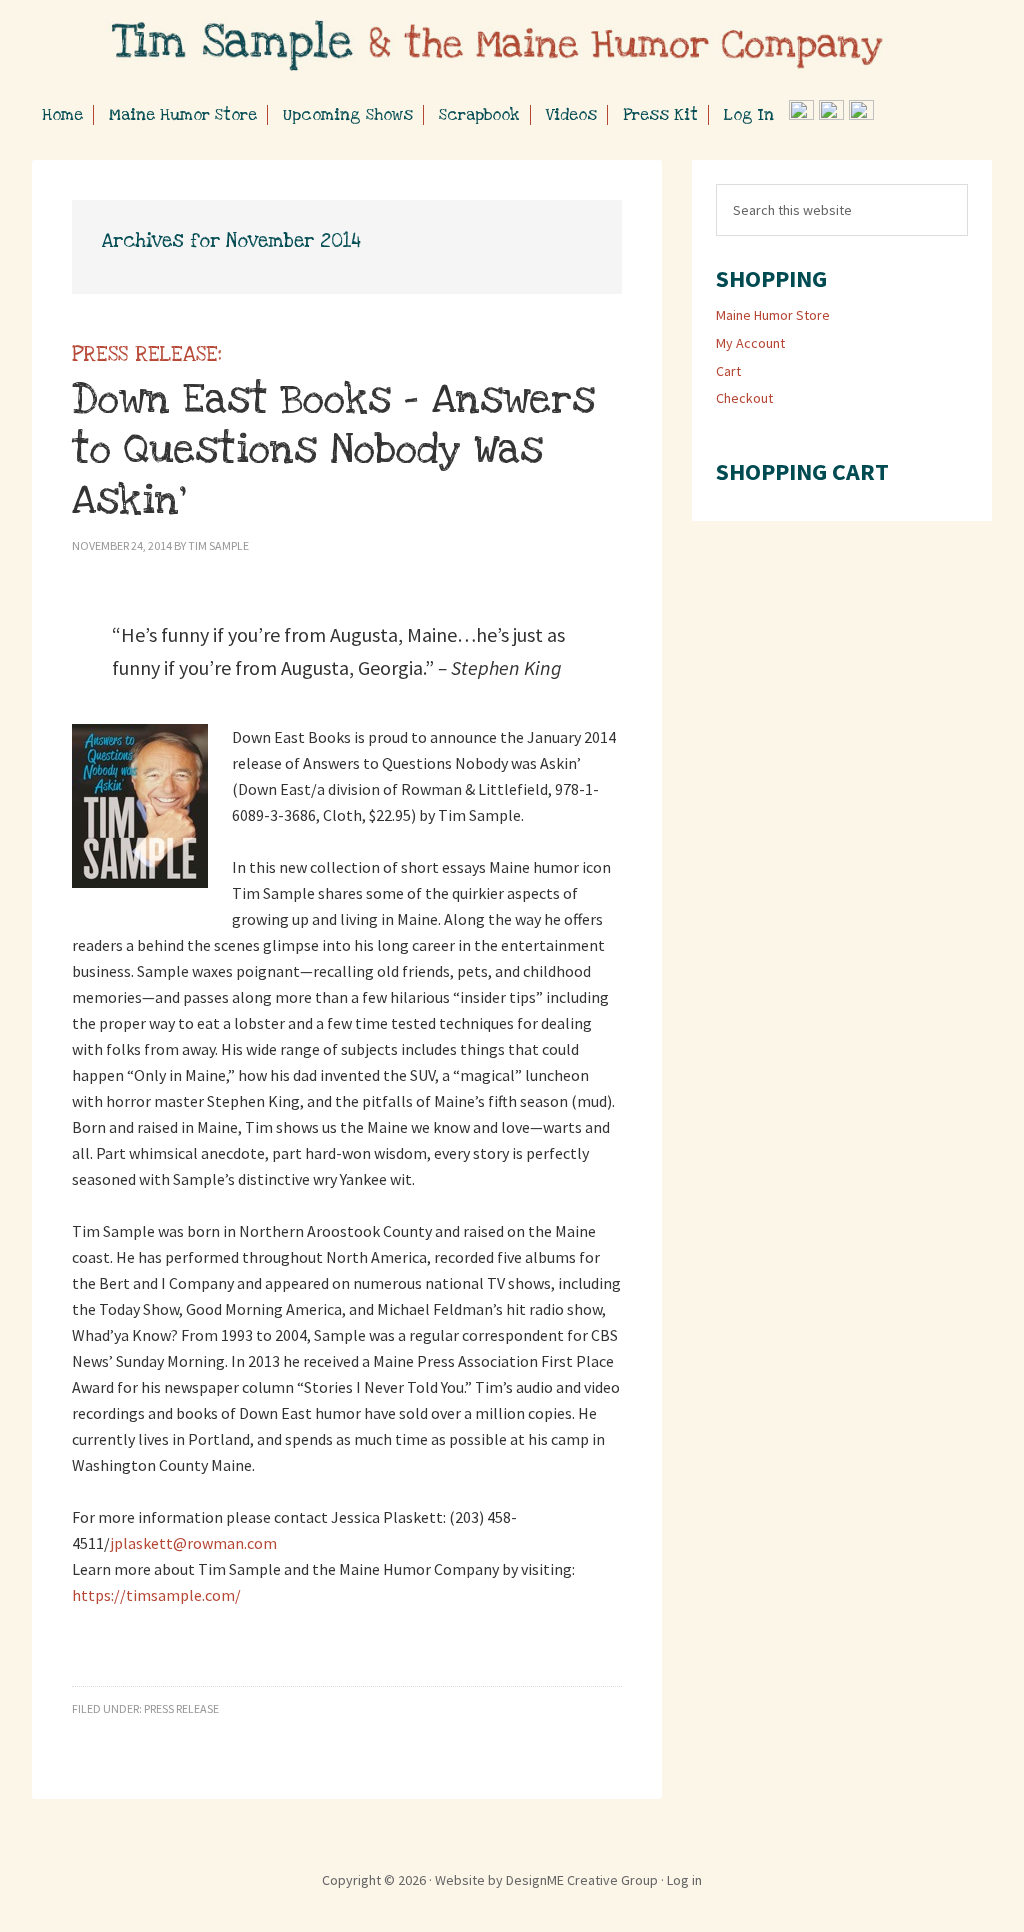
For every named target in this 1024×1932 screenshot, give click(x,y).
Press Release (181, 1708)
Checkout (744, 398)
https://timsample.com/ (156, 1595)
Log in (684, 1880)
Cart (728, 371)
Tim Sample (512, 50)
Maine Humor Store (773, 315)
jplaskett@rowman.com (193, 1543)
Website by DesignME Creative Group (546, 1880)
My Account (750, 343)
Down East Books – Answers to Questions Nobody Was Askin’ (333, 433)
